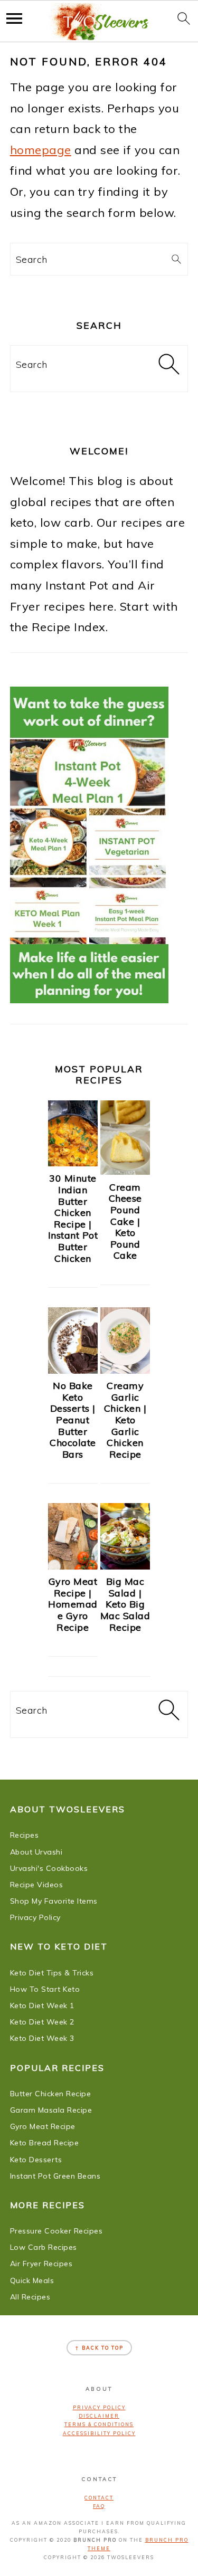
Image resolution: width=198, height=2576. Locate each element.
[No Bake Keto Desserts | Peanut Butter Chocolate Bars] (73, 1370)
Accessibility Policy (99, 2433)
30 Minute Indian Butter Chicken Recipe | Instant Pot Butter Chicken (73, 1218)
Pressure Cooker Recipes (56, 2231)
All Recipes (30, 2297)
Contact (99, 2498)
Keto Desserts (36, 2160)
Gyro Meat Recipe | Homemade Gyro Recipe (73, 1604)
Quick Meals (32, 2280)
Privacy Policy (35, 1917)
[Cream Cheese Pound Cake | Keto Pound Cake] (125, 1171)
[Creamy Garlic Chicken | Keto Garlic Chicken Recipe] (125, 1370)
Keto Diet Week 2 (42, 2022)
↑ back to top (99, 2348)
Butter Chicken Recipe (51, 2094)
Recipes (25, 1835)
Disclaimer (99, 2416)
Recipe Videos (37, 1885)
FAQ (99, 2506)
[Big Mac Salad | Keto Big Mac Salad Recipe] (125, 1565)
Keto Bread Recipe (45, 2143)
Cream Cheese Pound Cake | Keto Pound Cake (125, 1222)
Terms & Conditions (99, 2424)
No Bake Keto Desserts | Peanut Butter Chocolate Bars (73, 1420)
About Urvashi (36, 1852)
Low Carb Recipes (44, 2247)
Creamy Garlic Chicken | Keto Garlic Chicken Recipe (125, 1420)
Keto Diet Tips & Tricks (52, 1973)
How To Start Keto (45, 1989)
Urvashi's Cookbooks (49, 1868)
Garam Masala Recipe (51, 2110)
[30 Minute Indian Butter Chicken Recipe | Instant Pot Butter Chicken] (73, 1162)
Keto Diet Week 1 (42, 2005)
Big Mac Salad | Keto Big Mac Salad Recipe (125, 1604)
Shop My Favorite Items (54, 1901)
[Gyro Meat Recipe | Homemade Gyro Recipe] (73, 1565)
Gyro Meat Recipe (43, 2126)
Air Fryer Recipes (41, 2264)
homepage (41, 150)
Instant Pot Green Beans (55, 2176)
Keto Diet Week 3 (42, 2038)
